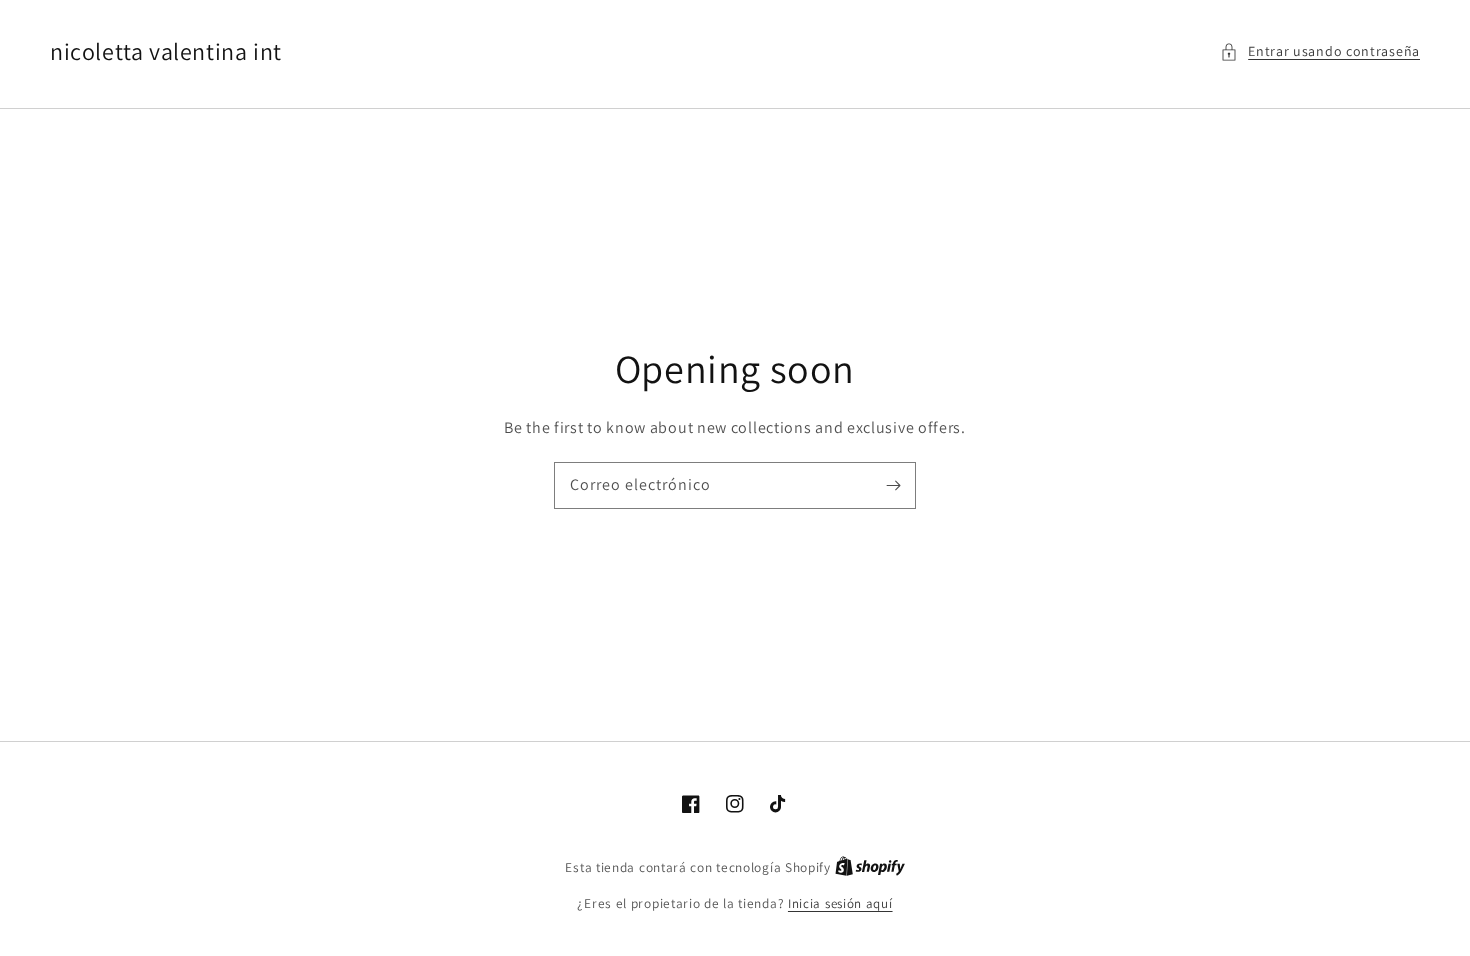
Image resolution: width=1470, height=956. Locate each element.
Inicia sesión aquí (840, 903)
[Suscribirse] (893, 485)
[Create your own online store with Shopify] (870, 867)
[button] (1320, 51)
